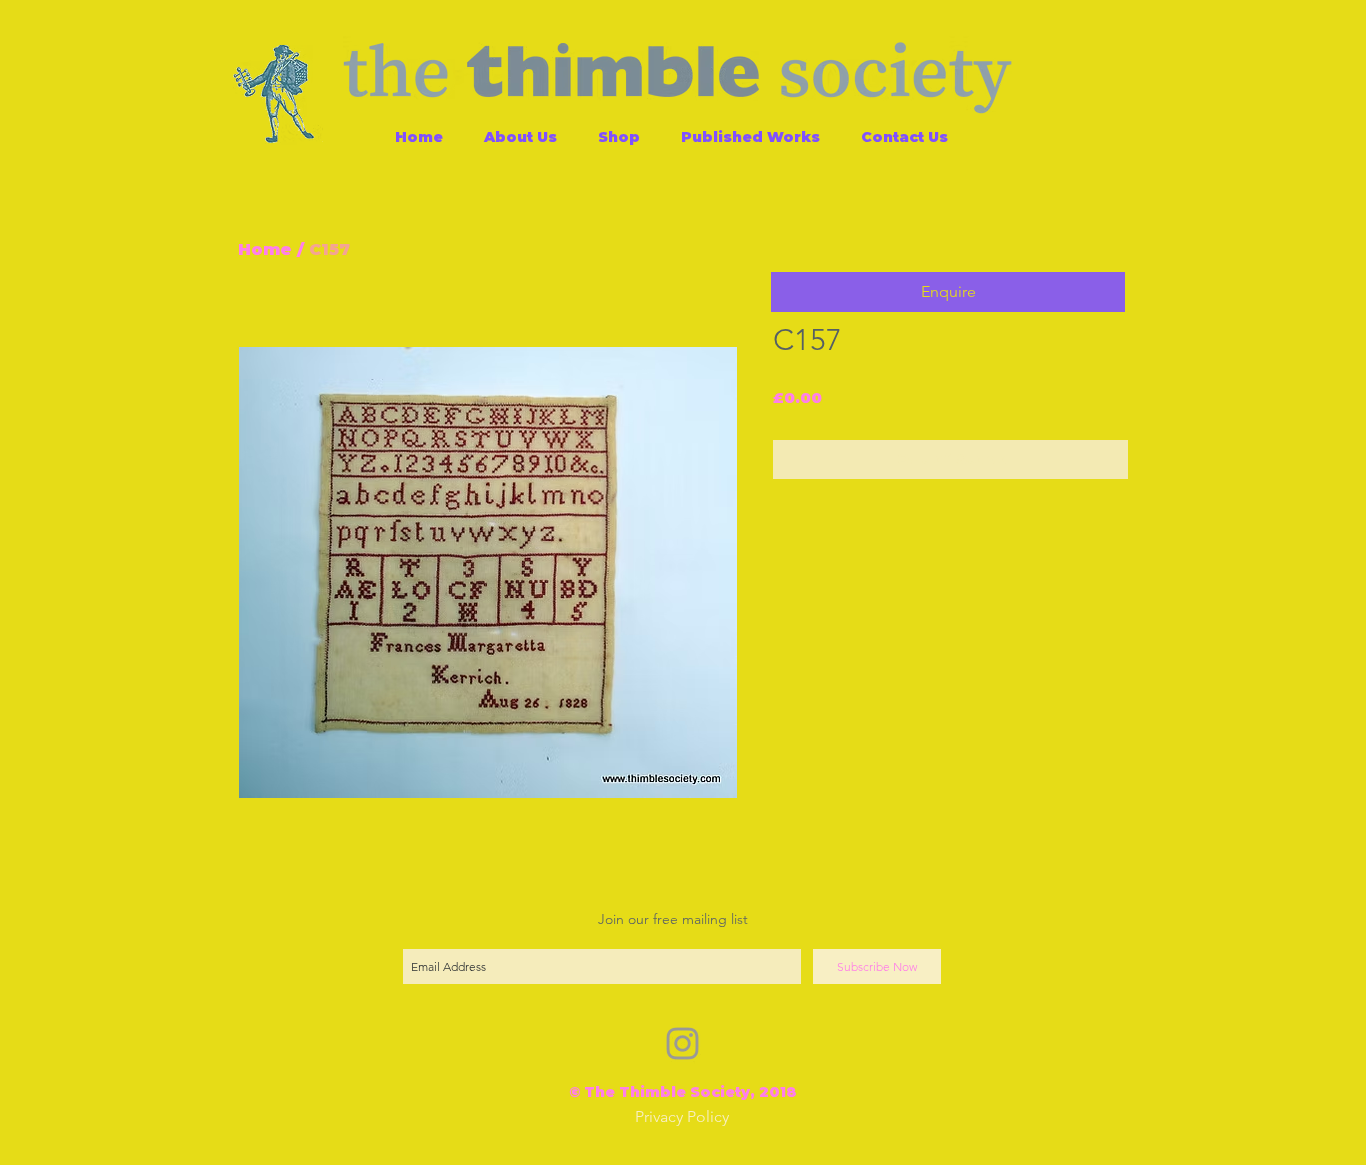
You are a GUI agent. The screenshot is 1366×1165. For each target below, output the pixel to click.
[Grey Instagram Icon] (682, 1043)
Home (265, 249)
